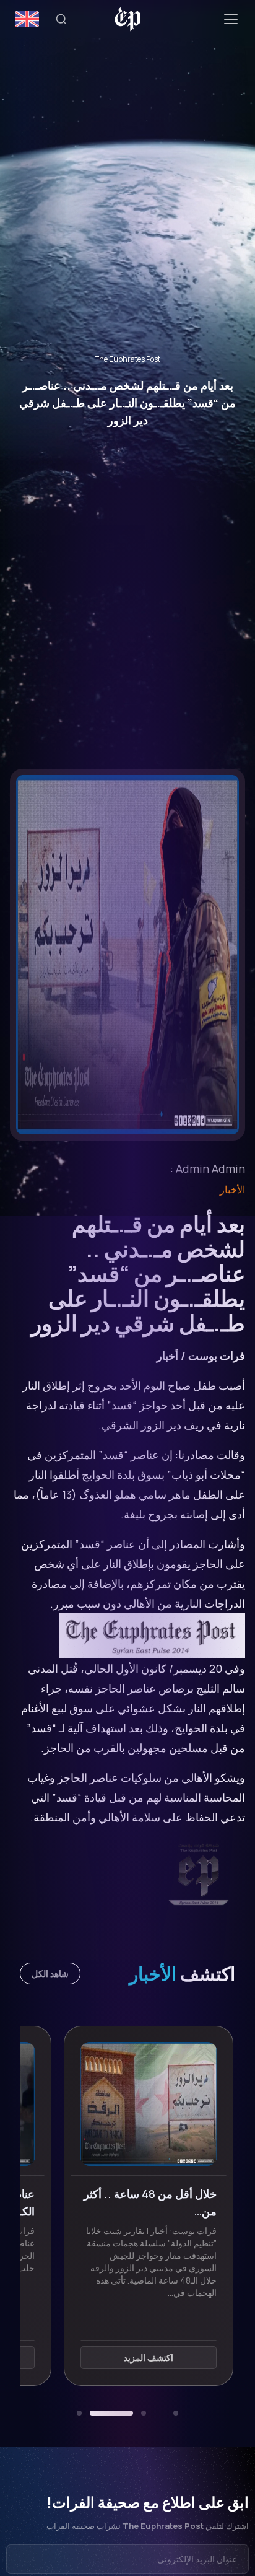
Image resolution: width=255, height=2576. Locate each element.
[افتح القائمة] (231, 19)
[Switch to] (27, 19)
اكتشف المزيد (127, 2358)
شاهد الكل (50, 1974)
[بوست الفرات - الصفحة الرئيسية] (128, 19)
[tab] (176, 2413)
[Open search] (61, 19)
